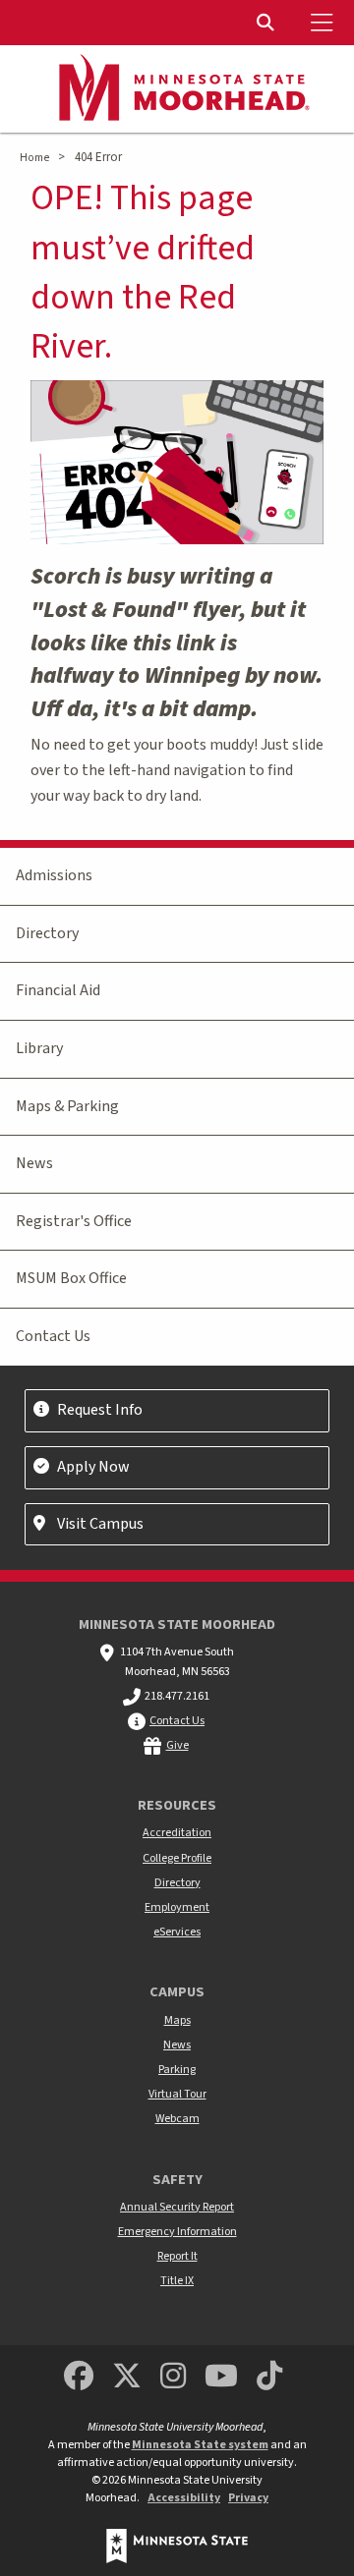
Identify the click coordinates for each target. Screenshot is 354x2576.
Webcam (177, 2119)
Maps (177, 2020)
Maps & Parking (67, 1106)
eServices (177, 1932)
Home (34, 158)
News (34, 1163)
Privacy (248, 2498)
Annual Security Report (177, 2207)
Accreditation (177, 1833)
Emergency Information (177, 2232)
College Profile (177, 1858)
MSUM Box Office (71, 1278)
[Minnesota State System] (177, 2546)
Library (39, 1048)
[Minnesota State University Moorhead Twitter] (127, 2377)
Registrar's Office (74, 1221)
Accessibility (184, 2498)
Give (177, 1745)
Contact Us (53, 1336)
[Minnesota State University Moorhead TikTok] (270, 2377)
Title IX (177, 2281)
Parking (177, 2070)
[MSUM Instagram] (173, 2377)
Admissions (54, 875)
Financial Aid (58, 990)
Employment (177, 1907)
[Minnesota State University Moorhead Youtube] (222, 2377)
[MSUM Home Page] (177, 89)
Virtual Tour (177, 2094)
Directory (47, 933)
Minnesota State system (200, 2445)
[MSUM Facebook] (79, 2377)
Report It (177, 2256)
